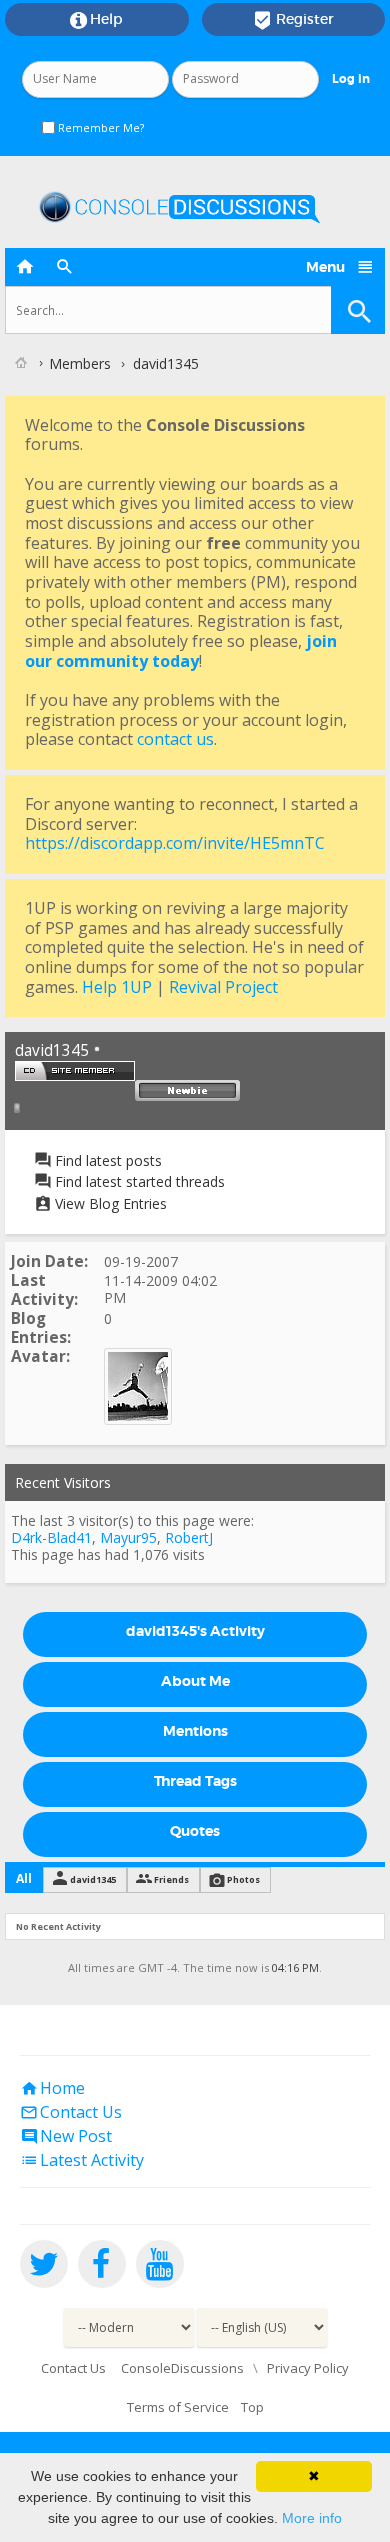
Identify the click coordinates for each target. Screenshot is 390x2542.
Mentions (195, 1731)
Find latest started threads (138, 1181)
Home (52, 2088)
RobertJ (189, 1537)
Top (252, 2407)
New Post (66, 2136)
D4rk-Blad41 (51, 1537)
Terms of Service (178, 2407)
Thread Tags (195, 1781)
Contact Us (71, 2112)
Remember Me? (99, 127)
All (24, 1878)
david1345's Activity (195, 1631)
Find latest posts (106, 1160)
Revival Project (223, 987)
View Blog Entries (109, 1203)
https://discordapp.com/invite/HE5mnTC (175, 843)
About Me (195, 1681)
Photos (243, 1879)
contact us (175, 739)
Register (293, 20)
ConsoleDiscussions (182, 2368)
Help (96, 20)
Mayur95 (128, 1537)
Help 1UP (117, 987)
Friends (171, 1879)
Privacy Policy (308, 2368)
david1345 (93, 1879)
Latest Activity (82, 2160)
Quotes (195, 1831)
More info (312, 2518)
